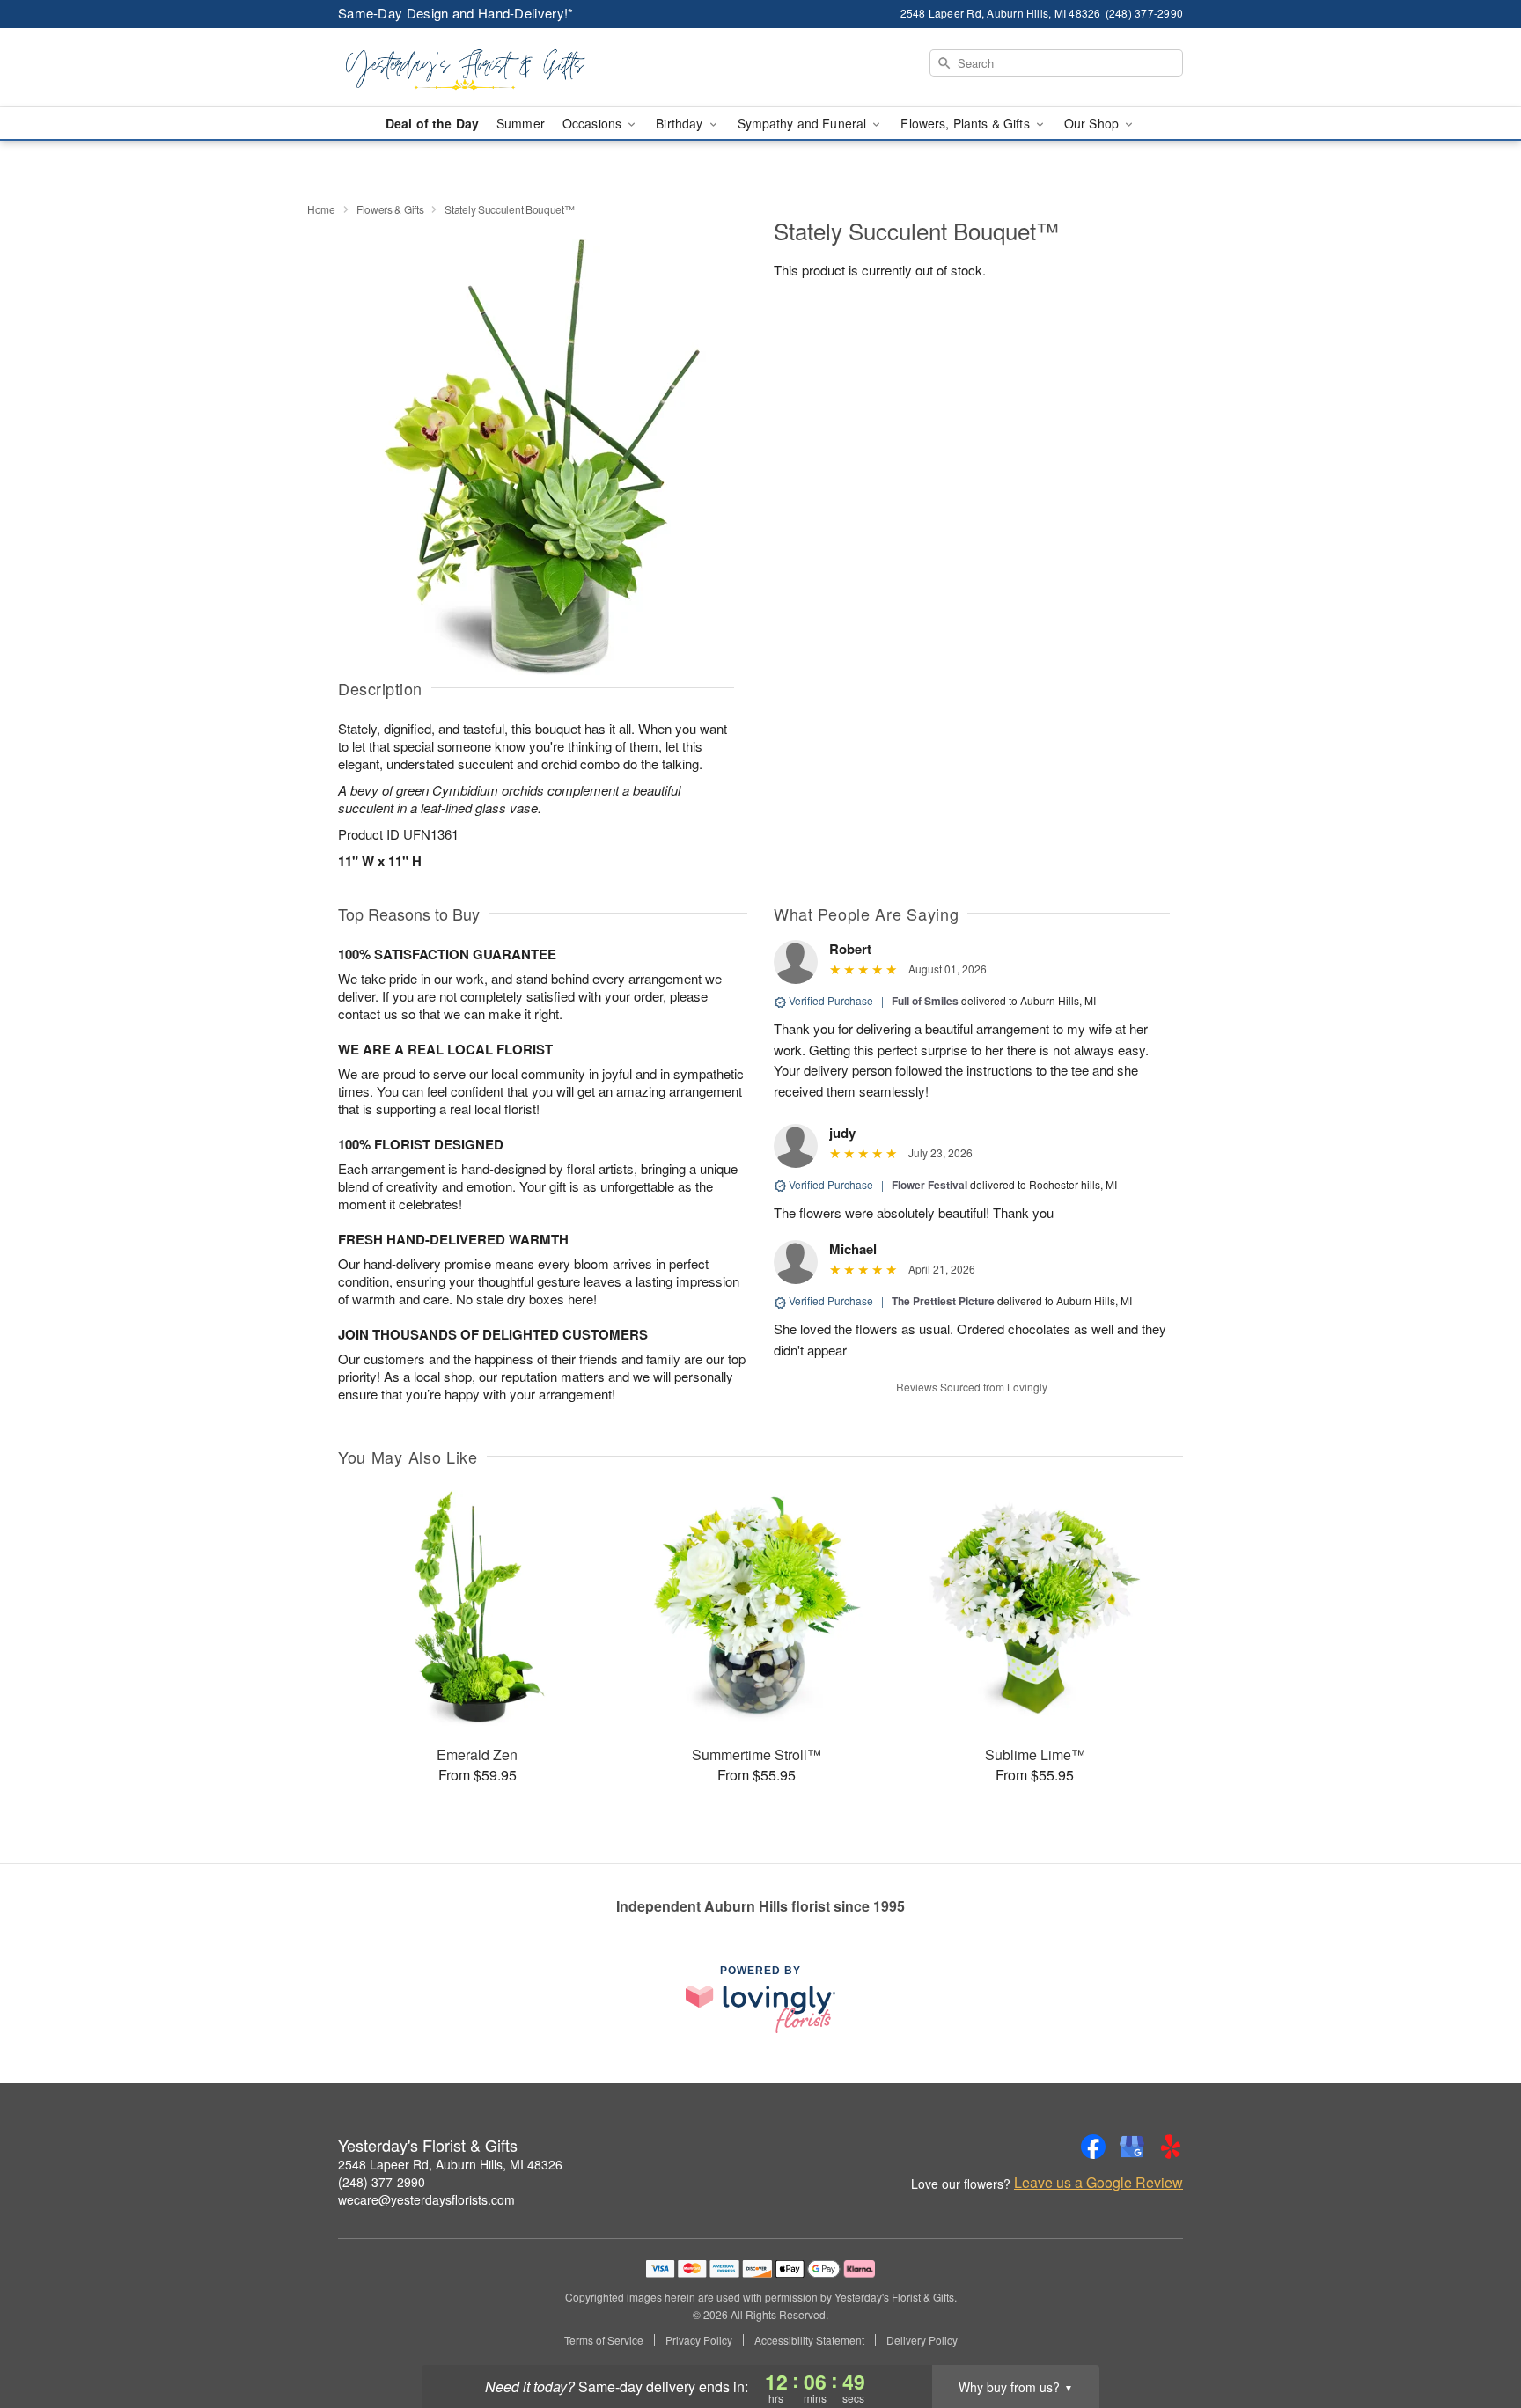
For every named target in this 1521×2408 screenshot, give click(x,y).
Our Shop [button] (1093, 123)
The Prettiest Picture (943, 1301)
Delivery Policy (922, 2340)
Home (321, 209)
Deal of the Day (432, 123)
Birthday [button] (681, 123)
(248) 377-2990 (382, 2182)
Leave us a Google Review (1098, 2183)
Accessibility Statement (809, 2340)
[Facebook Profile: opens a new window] (1093, 2147)
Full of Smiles (925, 1001)
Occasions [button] (594, 123)
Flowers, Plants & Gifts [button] (966, 123)
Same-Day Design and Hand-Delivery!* (456, 13)
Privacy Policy (699, 2340)
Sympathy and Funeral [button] (804, 123)
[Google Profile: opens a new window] (1132, 2147)
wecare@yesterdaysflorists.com (426, 2199)
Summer (521, 123)
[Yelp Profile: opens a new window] (1171, 2147)
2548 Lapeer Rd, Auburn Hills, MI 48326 (450, 2164)
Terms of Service (604, 2340)
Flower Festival (929, 1185)
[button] (1475, 2333)
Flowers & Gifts (390, 209)
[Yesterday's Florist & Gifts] (465, 68)
